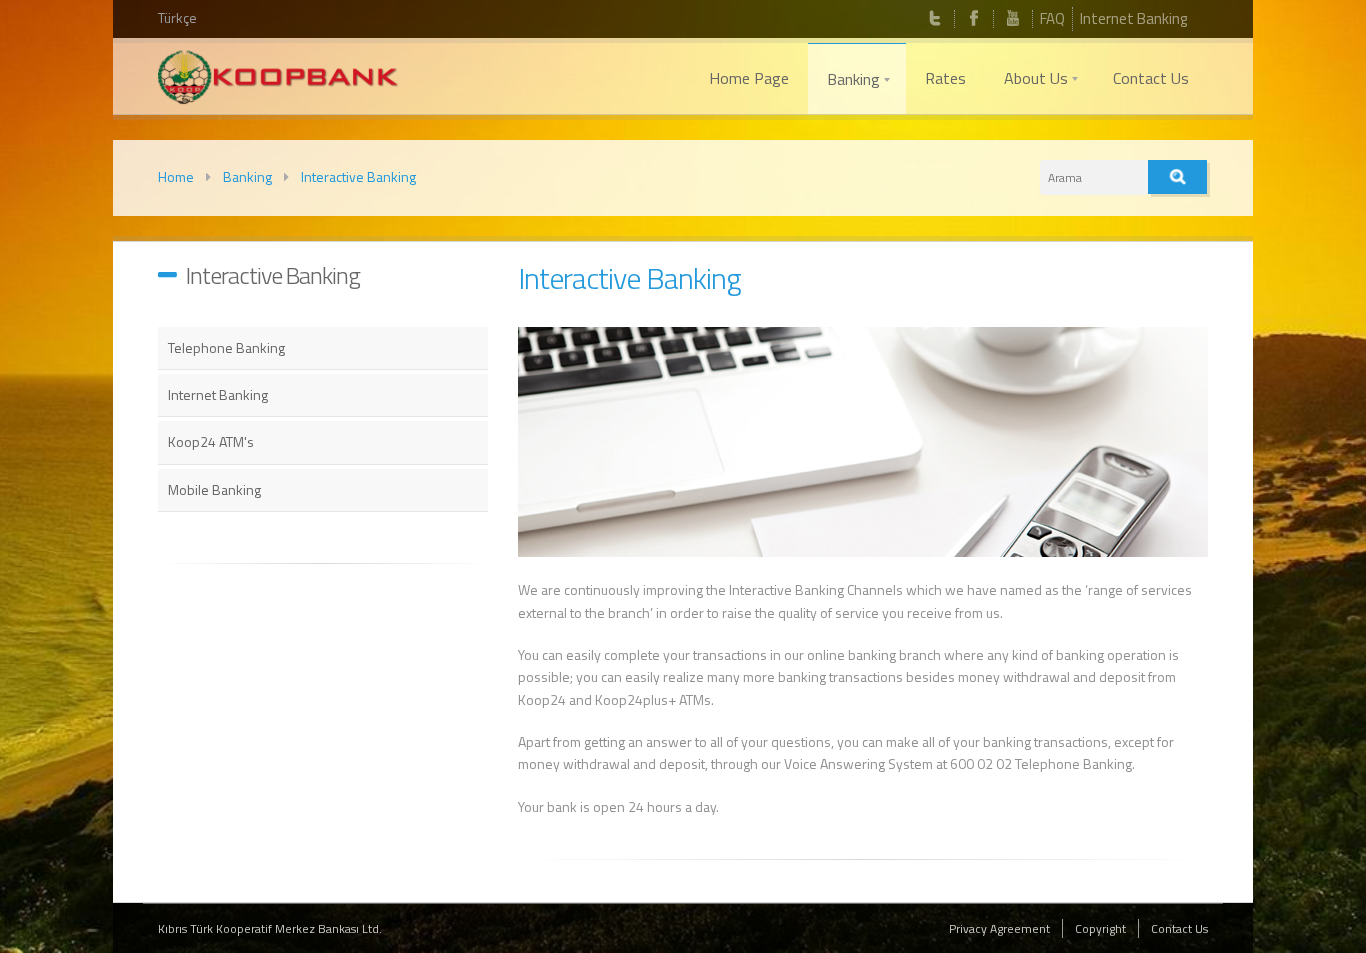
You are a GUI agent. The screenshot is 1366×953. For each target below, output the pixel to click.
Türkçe (177, 17)
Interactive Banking (358, 176)
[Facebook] (974, 19)
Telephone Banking (226, 347)
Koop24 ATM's (211, 441)
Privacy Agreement (999, 928)
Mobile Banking (214, 489)
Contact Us (1179, 928)
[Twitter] (935, 19)
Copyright (1100, 928)
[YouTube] (1013, 19)
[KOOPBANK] (278, 80)
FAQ (1052, 18)
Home (176, 176)
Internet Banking (1133, 18)
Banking (247, 176)
